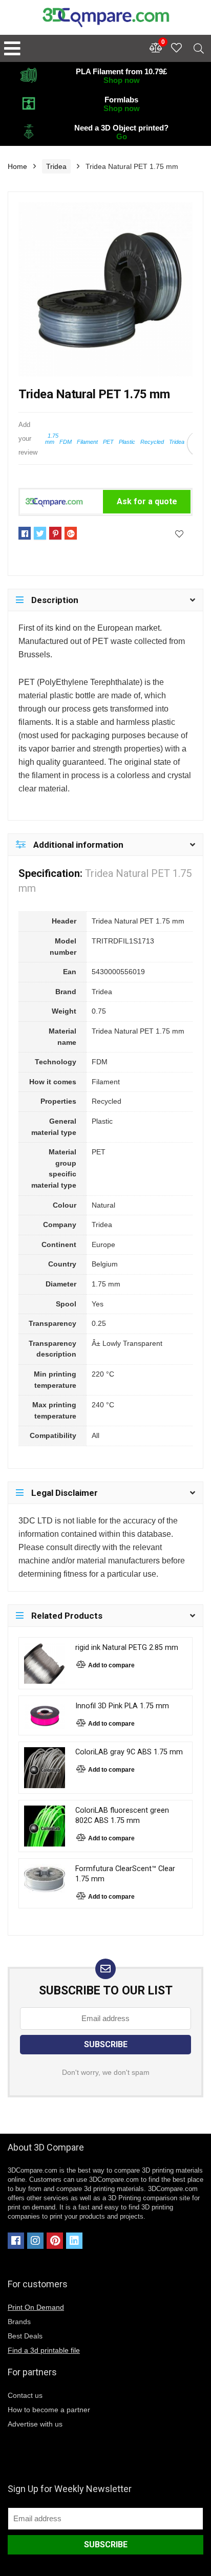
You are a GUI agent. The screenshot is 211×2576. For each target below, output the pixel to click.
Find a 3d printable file (44, 2350)
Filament (87, 442)
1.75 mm (52, 439)
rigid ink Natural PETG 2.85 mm (127, 1648)
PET (108, 442)
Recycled (152, 442)
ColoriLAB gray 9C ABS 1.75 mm (129, 1752)
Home (17, 166)
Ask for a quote (147, 501)
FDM (66, 442)
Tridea (56, 166)
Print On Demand (36, 2307)
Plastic (127, 442)
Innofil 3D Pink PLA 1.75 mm (122, 1706)
